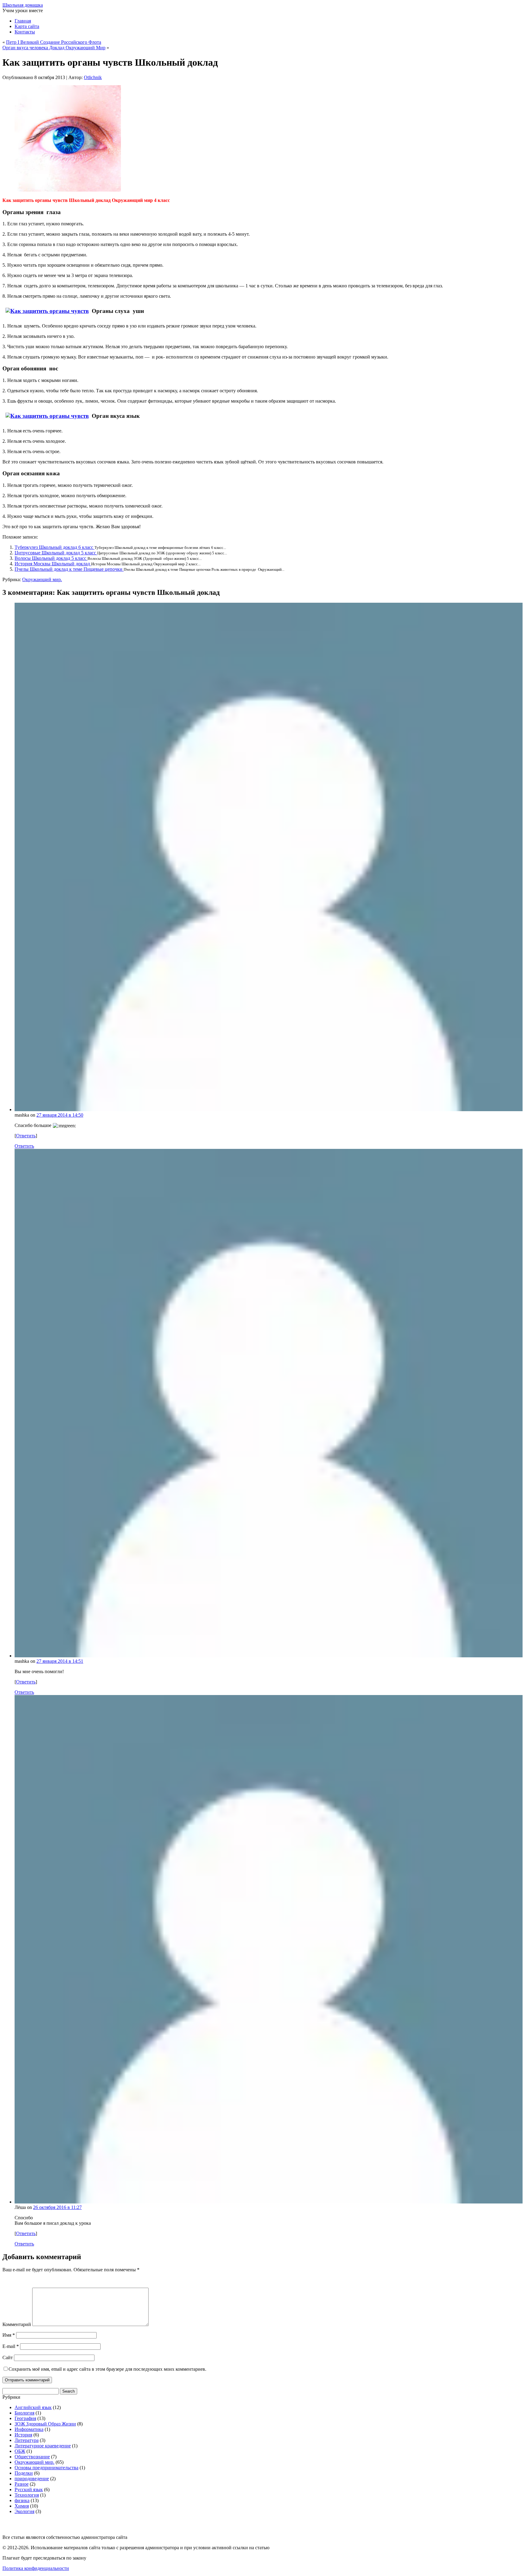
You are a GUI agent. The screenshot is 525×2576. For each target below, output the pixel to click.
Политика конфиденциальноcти (36, 2568)
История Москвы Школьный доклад (53, 564)
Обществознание (32, 2457)
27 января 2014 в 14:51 (60, 1661)
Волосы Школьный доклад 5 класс (51, 558)
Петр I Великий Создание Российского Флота (54, 42)
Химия (22, 2506)
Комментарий (17, 2324)
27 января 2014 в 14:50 (60, 1115)
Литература (27, 2440)
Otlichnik (93, 77)
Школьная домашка (23, 5)
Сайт (8, 2358)
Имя (9, 2335)
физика (22, 2500)
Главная (23, 21)
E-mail (11, 2346)
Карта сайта (27, 26)
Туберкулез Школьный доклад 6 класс (55, 547)
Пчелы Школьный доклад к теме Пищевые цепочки (69, 569)
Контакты (25, 32)
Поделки (24, 2473)
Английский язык (33, 2407)
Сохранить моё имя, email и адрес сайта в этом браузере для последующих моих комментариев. (107, 2369)
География (25, 2418)
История (23, 2435)
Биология (24, 2413)
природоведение (32, 2479)
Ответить (26, 1136)
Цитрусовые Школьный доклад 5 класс (56, 553)
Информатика (29, 2429)
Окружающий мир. (42, 579)
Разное (22, 2484)
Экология (24, 2511)
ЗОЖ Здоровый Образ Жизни (45, 2424)
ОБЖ (20, 2451)
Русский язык (29, 2489)
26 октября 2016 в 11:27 (57, 2207)
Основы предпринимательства (46, 2468)
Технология (27, 2495)
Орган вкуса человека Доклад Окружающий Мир (54, 48)
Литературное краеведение (43, 2446)
